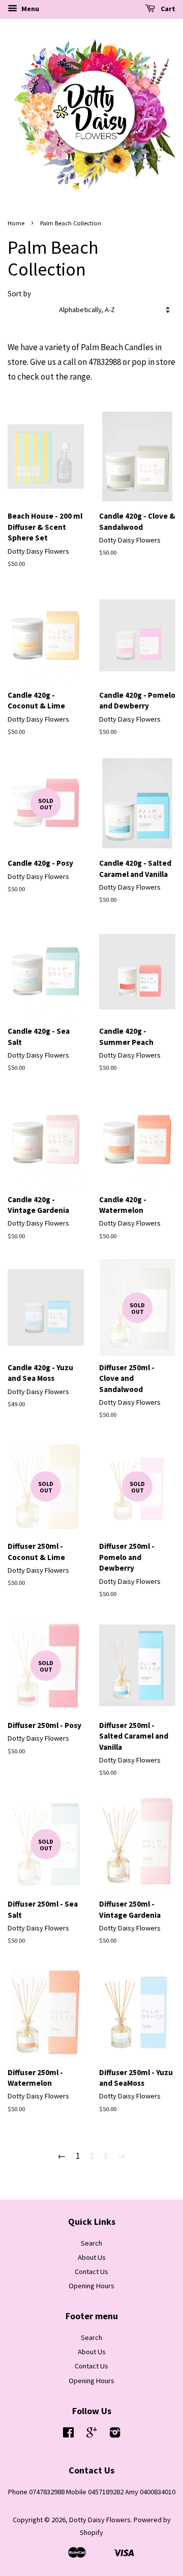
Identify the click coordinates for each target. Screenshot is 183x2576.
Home (16, 223)
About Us (92, 2257)
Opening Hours (91, 2286)
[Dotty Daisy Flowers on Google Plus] (92, 2434)
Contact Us (91, 2272)
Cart (167, 9)
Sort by (19, 294)
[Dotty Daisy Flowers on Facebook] (68, 2434)
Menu (29, 9)
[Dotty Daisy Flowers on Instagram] (115, 2434)
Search (91, 2243)
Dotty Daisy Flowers (100, 2520)
